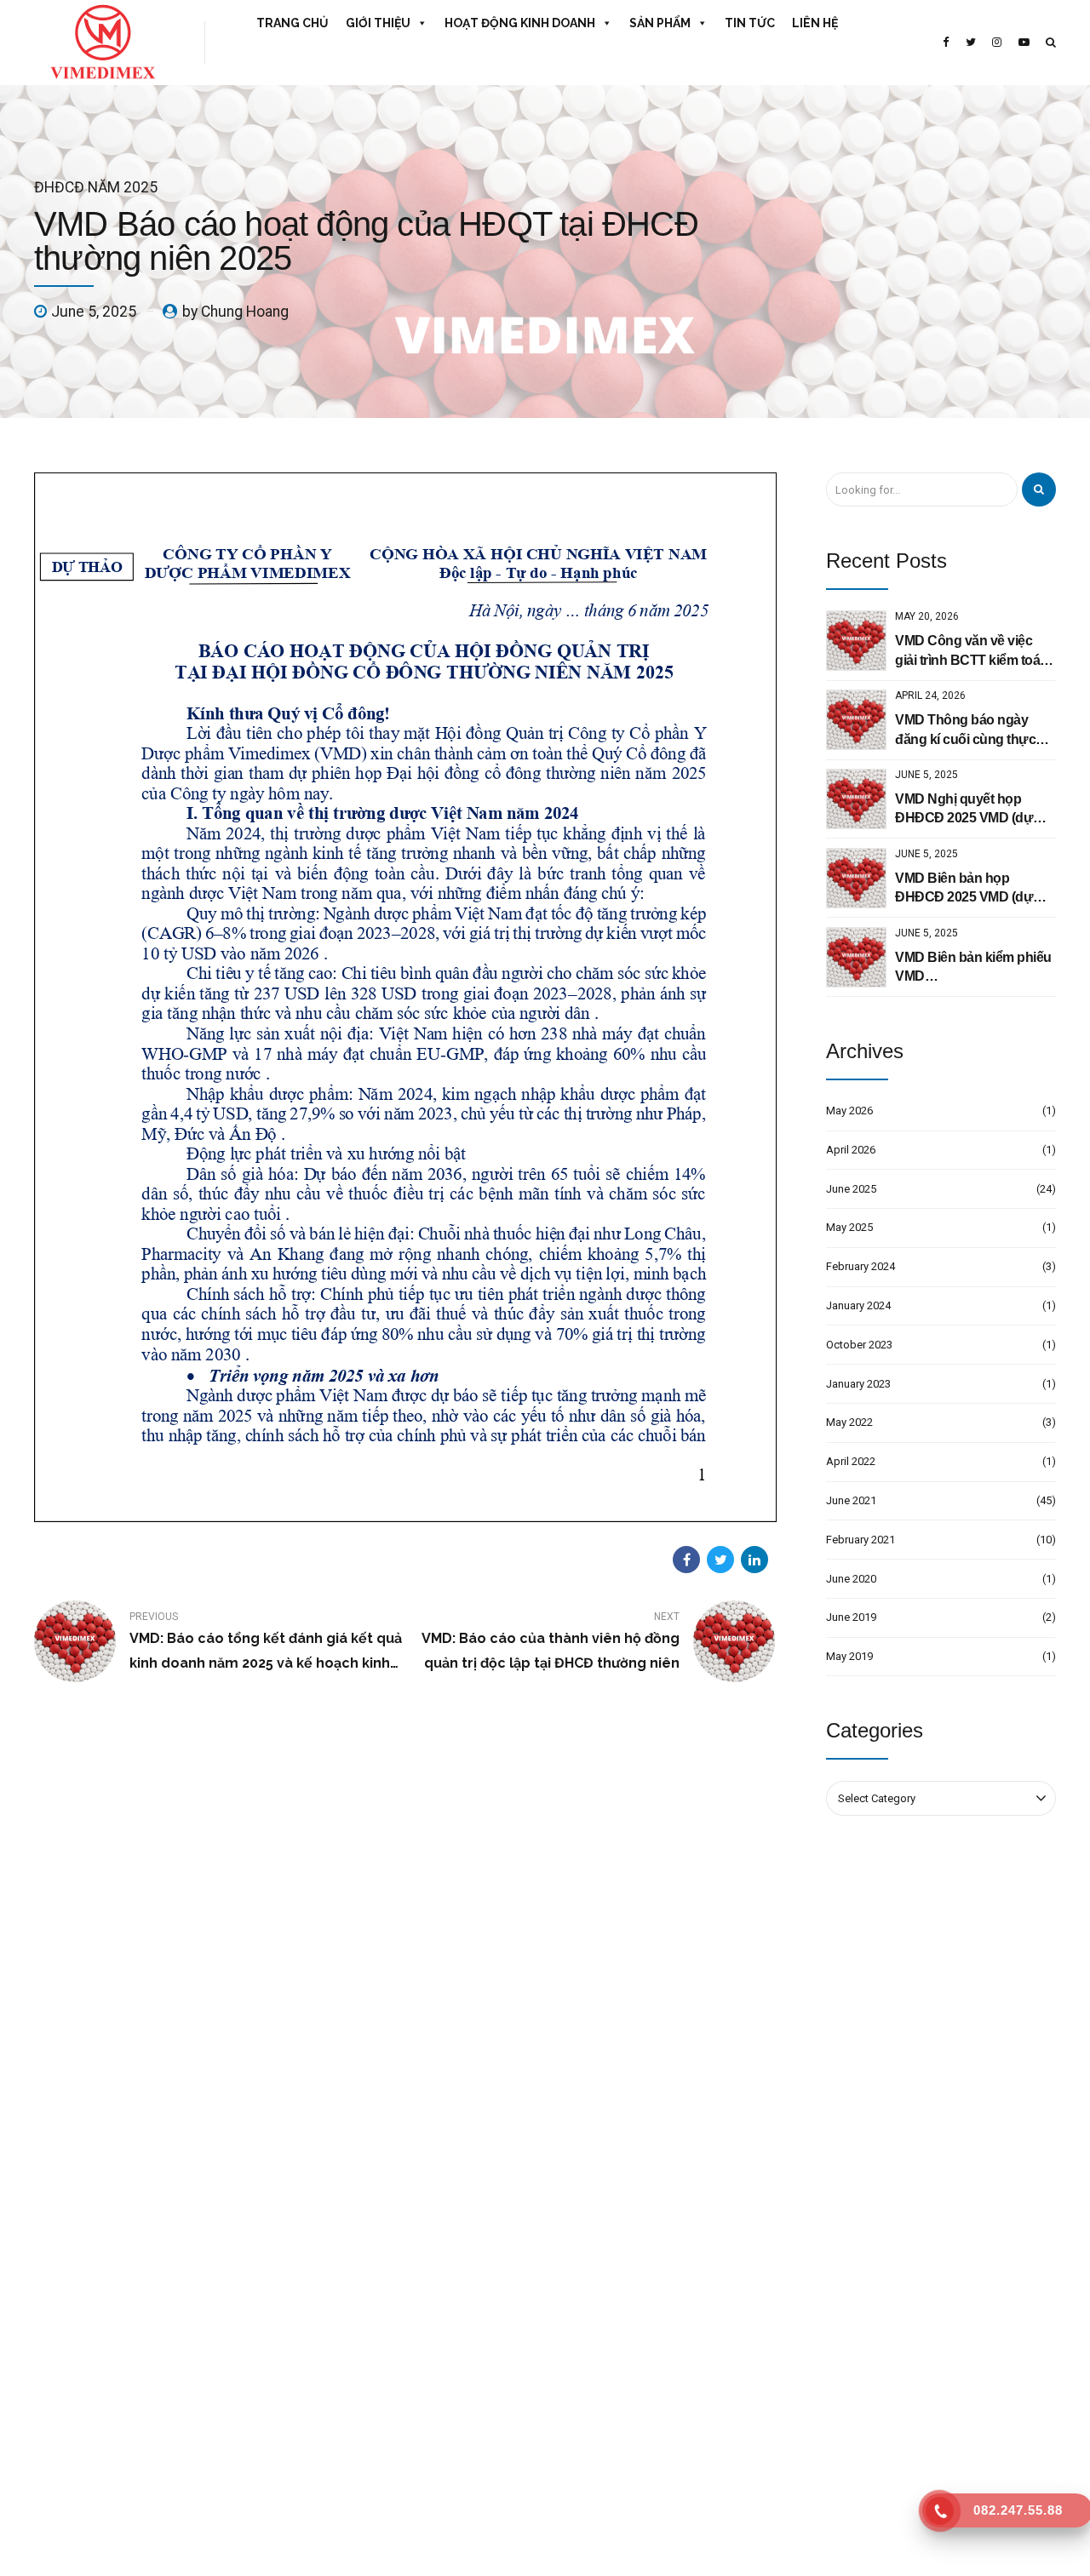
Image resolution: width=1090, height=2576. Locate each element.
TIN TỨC (750, 23)
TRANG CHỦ (293, 23)
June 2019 (851, 1617)
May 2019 (849, 1656)
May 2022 (849, 1422)
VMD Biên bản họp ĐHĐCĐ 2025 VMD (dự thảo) (964, 889)
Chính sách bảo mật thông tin (370, 2410)
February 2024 (861, 1266)
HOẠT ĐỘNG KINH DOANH (520, 23)
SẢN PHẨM (660, 23)
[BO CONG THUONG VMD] (941, 2318)
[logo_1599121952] (170, 2072)
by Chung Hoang (235, 312)
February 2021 (861, 1540)
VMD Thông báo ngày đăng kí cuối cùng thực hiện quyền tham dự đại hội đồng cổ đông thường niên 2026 (974, 731)
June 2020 (851, 1579)
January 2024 (858, 1305)
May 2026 (849, 1111)
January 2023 (858, 1384)
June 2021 (851, 1500)
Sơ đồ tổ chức (332, 2284)
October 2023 (859, 1345)
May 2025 (849, 1227)
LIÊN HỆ (815, 23)
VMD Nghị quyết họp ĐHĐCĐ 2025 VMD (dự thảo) (964, 810)
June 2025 (851, 1189)
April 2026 (851, 1150)
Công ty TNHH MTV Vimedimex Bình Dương (667, 2284)
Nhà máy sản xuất (341, 2316)
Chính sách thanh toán (352, 2347)
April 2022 (851, 1461)
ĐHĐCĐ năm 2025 (96, 187)
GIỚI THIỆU (378, 23)
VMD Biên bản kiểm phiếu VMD (973, 967)
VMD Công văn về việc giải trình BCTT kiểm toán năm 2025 (972, 652)
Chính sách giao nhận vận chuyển (379, 2379)
